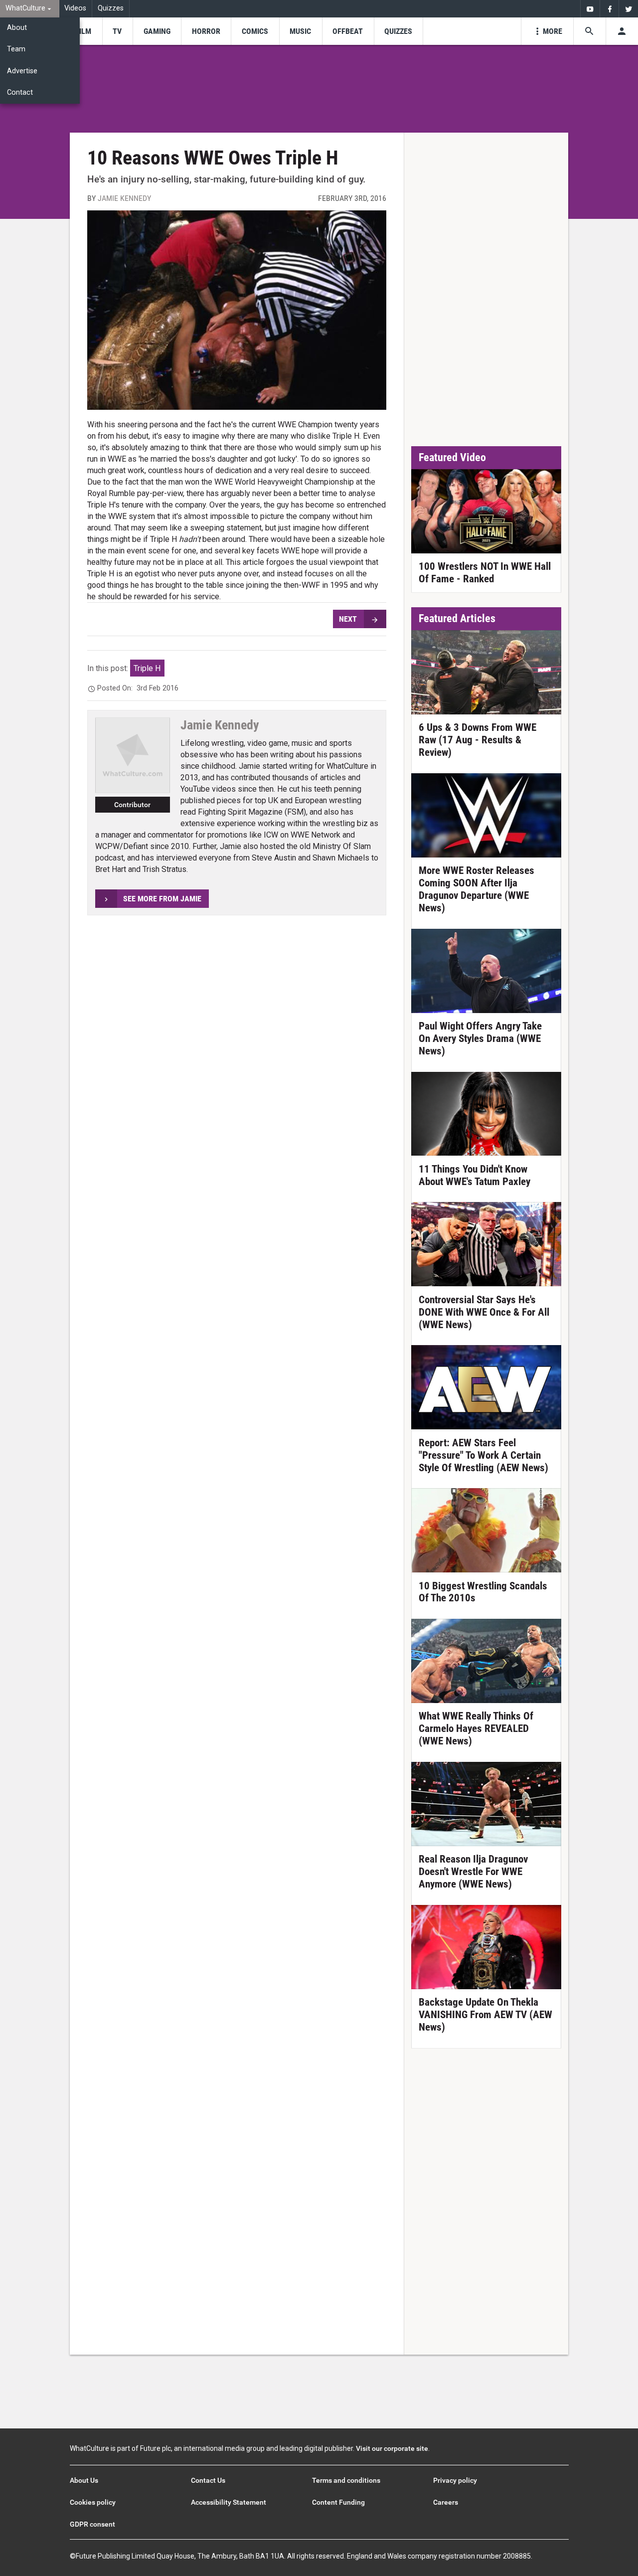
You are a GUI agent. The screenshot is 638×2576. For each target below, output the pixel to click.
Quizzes (111, 8)
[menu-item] (83, 31)
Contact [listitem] (20, 92)
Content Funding (338, 2502)
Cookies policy (93, 2502)
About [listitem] (17, 28)
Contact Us (208, 2480)
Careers (446, 2502)
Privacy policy (455, 2480)
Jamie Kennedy (124, 198)
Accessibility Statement (229, 2502)
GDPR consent (92, 2524)
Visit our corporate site (392, 2448)
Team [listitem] (16, 49)
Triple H (147, 668)
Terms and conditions (346, 2480)
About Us (84, 2480)
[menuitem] (30, 9)
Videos (75, 8)
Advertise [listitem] (22, 71)
